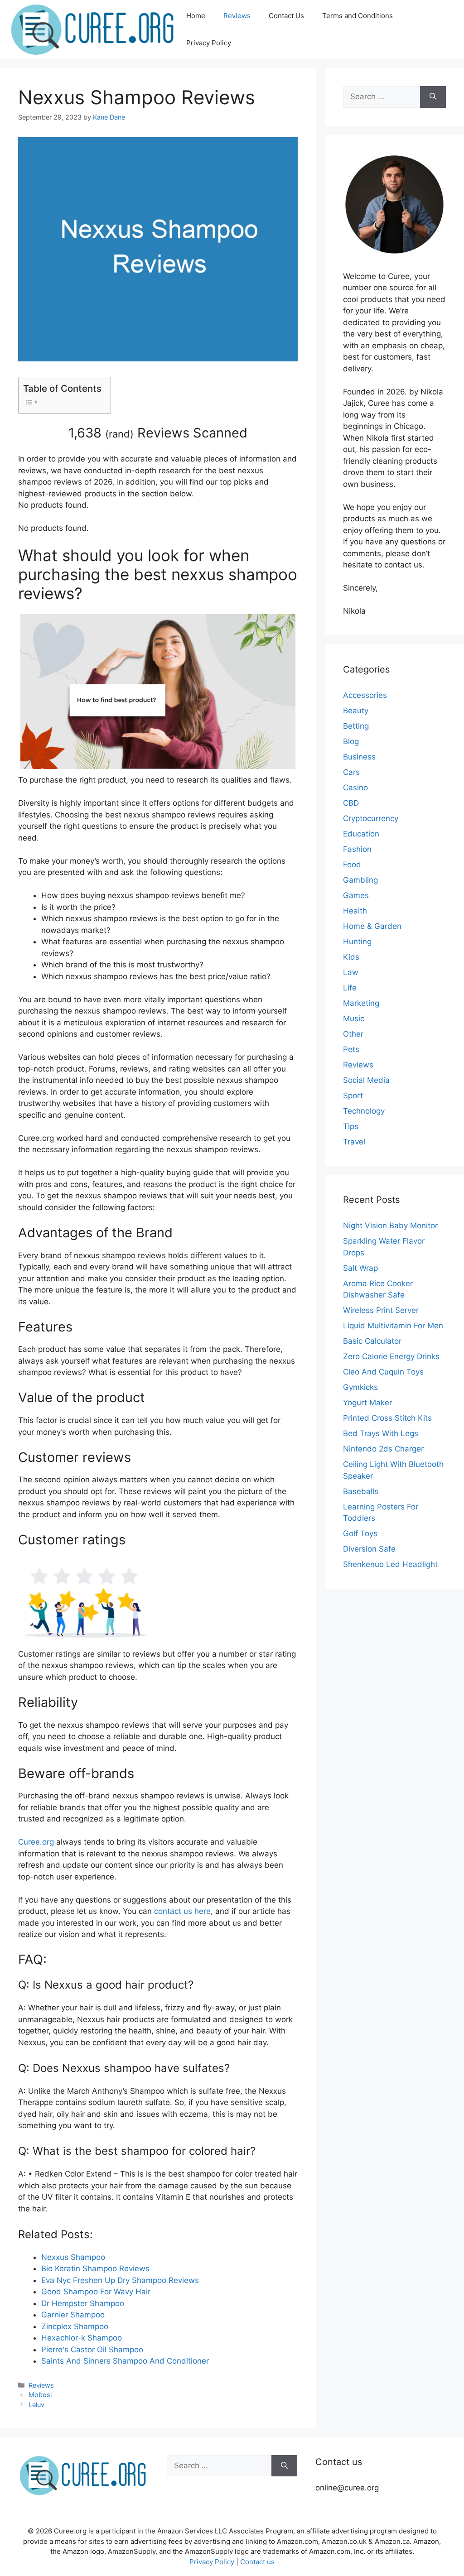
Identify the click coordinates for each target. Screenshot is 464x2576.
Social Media (366, 1080)
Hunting (357, 942)
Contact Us (286, 16)
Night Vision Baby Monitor (390, 1226)
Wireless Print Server (381, 1310)
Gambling (360, 880)
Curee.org (36, 1842)
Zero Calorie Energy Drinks (391, 1356)
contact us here (182, 1911)
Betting (356, 726)
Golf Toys (360, 1533)
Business (359, 757)
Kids (351, 957)
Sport (353, 1096)
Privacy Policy (209, 43)
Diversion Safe (369, 1549)
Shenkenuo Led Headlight (390, 1564)
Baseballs (361, 1491)
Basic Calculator (372, 1341)
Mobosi (40, 2395)
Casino (355, 788)
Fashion (357, 849)
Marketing (361, 1003)
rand (119, 434)
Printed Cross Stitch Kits (387, 1418)
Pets (351, 1049)
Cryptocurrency (371, 818)
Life (350, 988)
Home (196, 16)
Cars (351, 772)
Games (356, 895)
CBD (351, 803)
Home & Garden (372, 926)
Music (354, 1019)
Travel (354, 1142)
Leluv (36, 2405)
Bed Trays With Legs (381, 1433)
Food (352, 865)
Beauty (356, 711)
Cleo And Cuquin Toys (383, 1372)
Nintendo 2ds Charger (383, 1449)
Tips (351, 1126)
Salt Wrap (360, 1268)
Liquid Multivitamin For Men (393, 1326)
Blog (351, 741)
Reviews (237, 16)
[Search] (433, 97)
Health (355, 911)
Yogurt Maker (367, 1403)
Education (361, 834)
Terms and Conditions (358, 16)
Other (353, 1034)
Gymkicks (360, 1387)
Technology (364, 1111)
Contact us (257, 2562)
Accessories (365, 695)
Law (351, 972)
